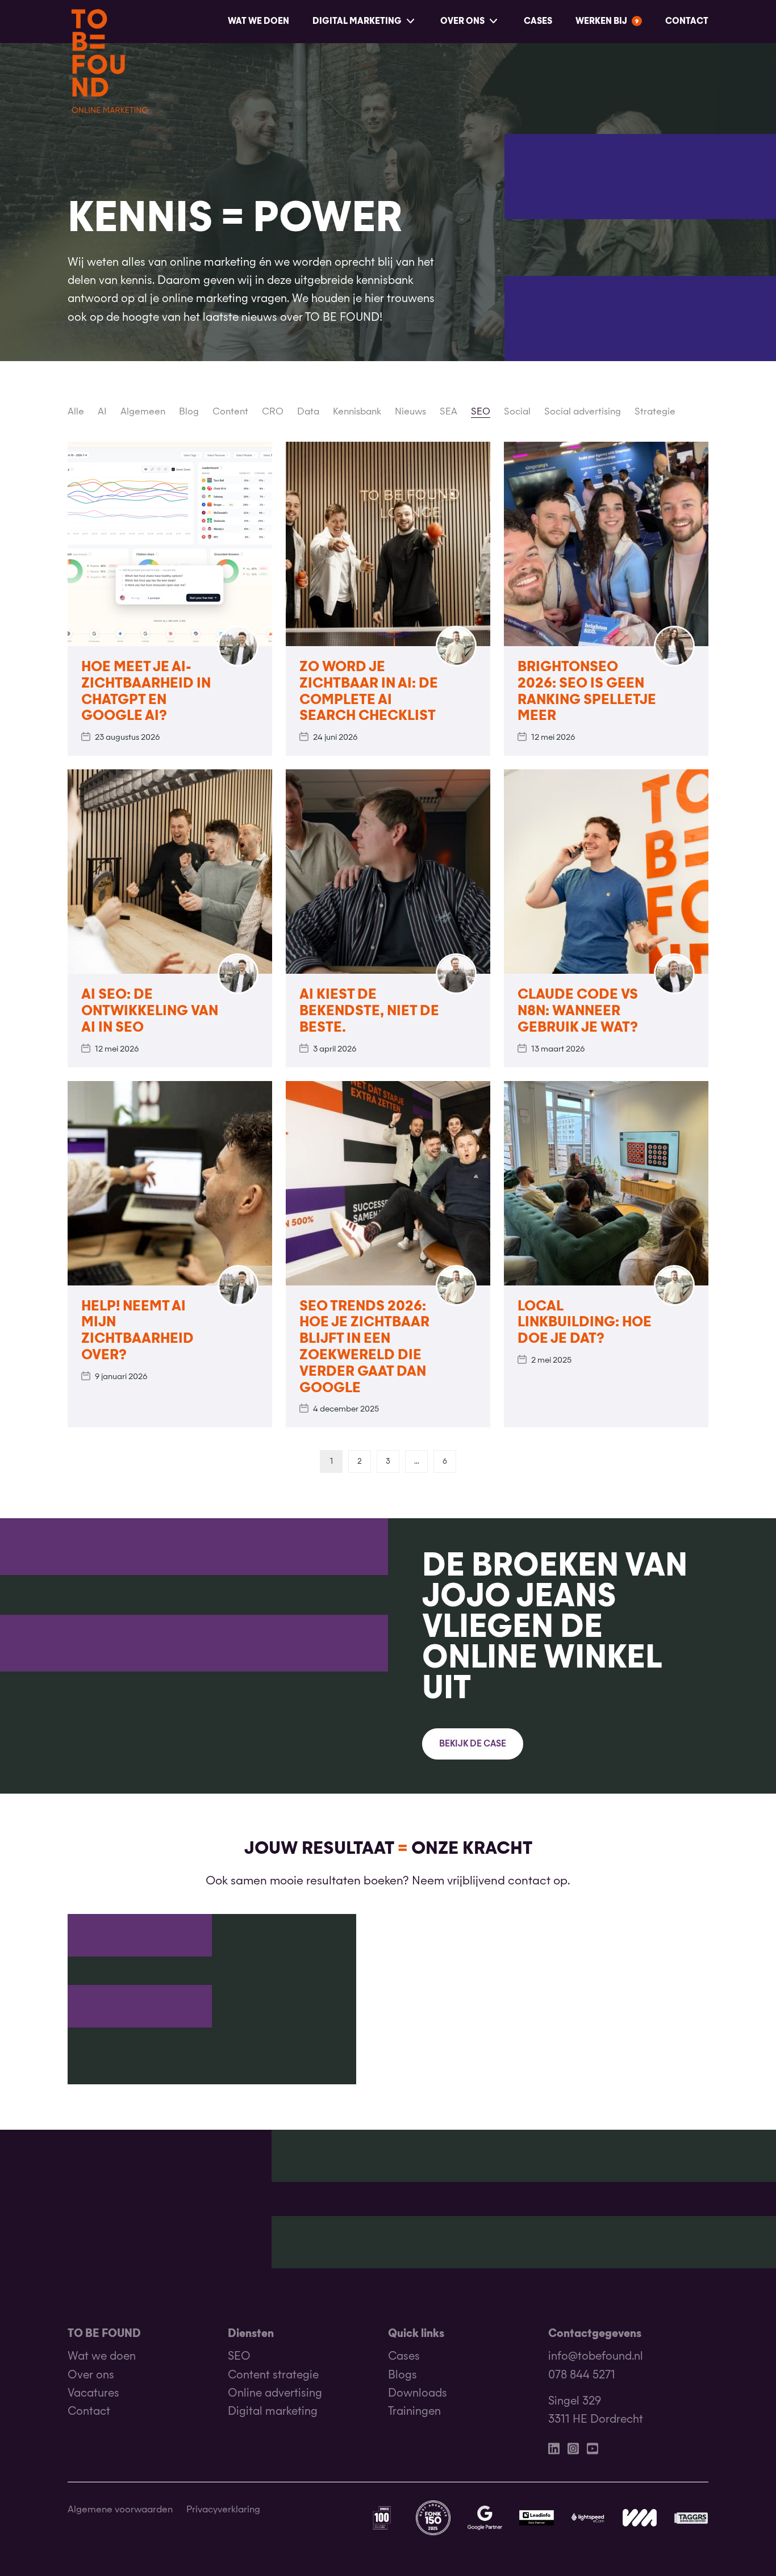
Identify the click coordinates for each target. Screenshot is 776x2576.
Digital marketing (273, 2412)
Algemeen (143, 412)
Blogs (402, 2375)
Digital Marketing (357, 21)
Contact (687, 21)
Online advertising (275, 2393)
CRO (273, 412)
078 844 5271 (582, 2375)
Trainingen (414, 2412)
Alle (76, 412)
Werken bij (601, 21)
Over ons (462, 21)
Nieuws (410, 412)
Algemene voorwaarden (120, 2511)
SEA (449, 412)
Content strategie (273, 2375)
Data (308, 412)
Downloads (418, 2393)
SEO (481, 412)
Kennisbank (357, 412)
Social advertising (583, 412)
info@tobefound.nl (596, 2357)
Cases (538, 21)
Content (230, 412)
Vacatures (93, 2393)
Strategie (655, 412)
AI (102, 412)
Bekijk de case (473, 1744)
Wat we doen (258, 21)
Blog (189, 412)
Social (517, 412)
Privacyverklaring (223, 2511)
